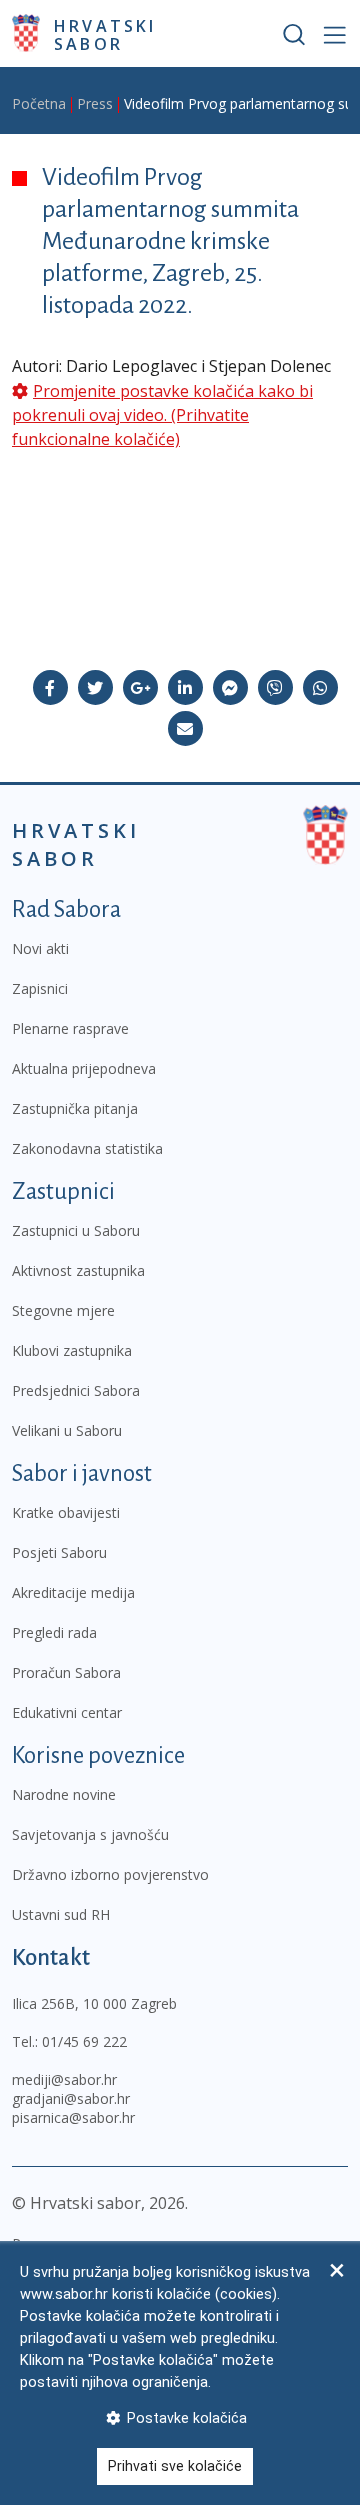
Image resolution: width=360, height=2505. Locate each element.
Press (95, 103)
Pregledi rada (54, 1632)
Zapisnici (40, 988)
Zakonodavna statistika (87, 1148)
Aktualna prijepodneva (84, 1068)
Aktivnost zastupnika (78, 1270)
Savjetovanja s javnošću (90, 1834)
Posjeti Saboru (59, 1552)
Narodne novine (64, 1794)
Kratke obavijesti (66, 1512)
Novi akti (40, 948)
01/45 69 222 (84, 2041)
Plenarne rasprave (70, 1028)
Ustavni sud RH (61, 1914)
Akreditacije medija (73, 1592)
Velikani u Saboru (67, 1430)
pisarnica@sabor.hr (73, 2117)
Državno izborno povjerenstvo (110, 1874)
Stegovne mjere (63, 1310)
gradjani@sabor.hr (71, 2098)
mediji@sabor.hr (64, 2079)
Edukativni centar (67, 1712)
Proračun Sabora (66, 1672)
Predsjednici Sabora (76, 1390)
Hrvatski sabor (105, 34)
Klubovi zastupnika (72, 1350)
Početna (39, 103)
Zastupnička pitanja (75, 1108)
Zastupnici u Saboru (76, 1230)
